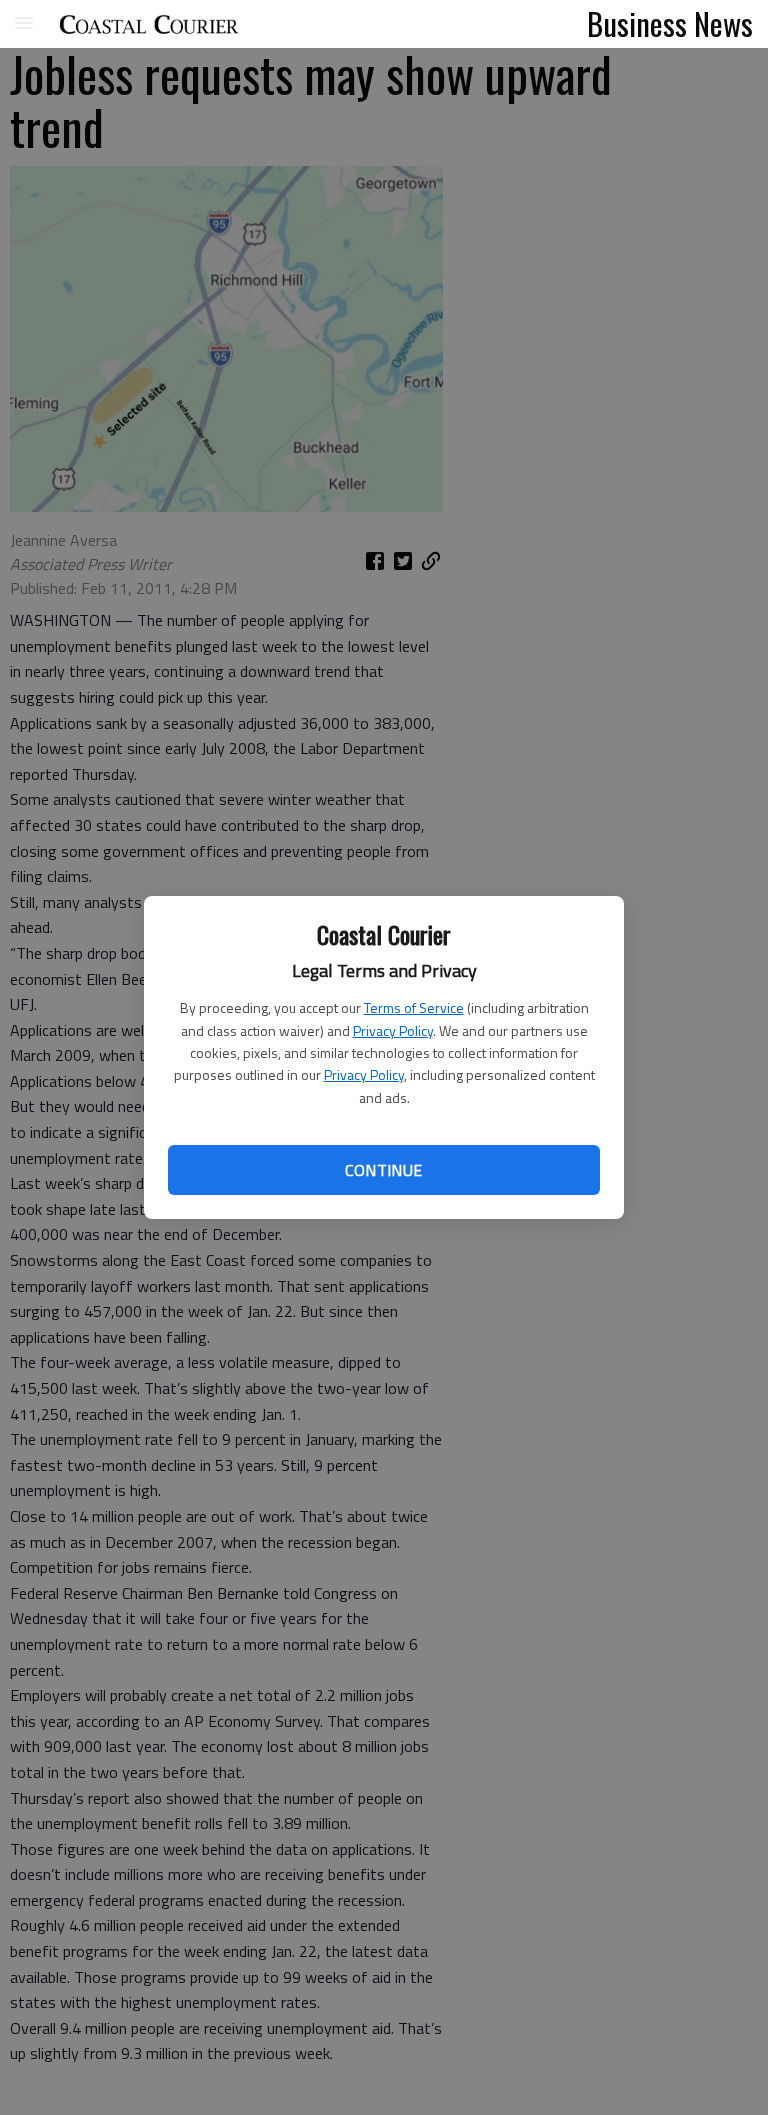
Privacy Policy (393, 1030)
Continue (383, 1170)
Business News (670, 23)
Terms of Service (414, 1007)
